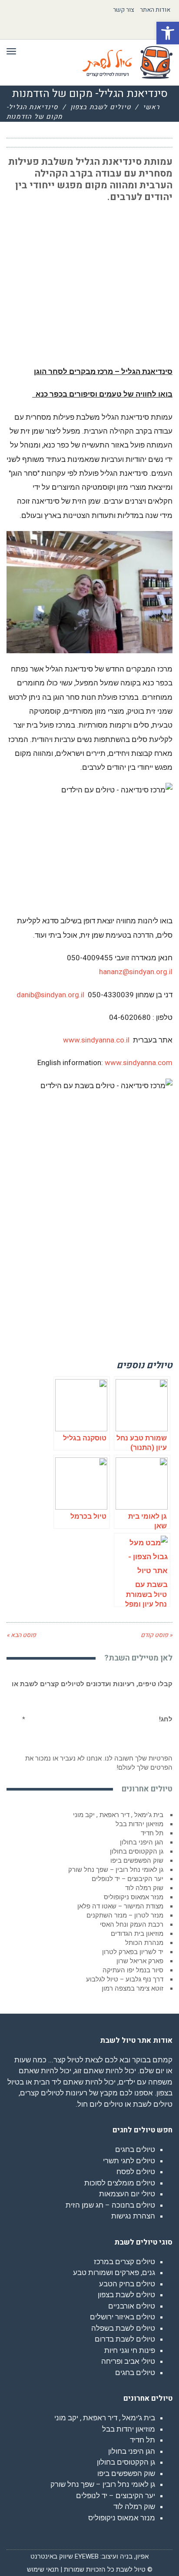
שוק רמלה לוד (144, 1888)
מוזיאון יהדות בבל (139, 1824)
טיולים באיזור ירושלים (123, 2317)
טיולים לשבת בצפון (101, 107)
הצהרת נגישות (133, 2216)
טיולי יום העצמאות (127, 2194)
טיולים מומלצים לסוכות (120, 2183)
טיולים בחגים (135, 2149)
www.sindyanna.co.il (96, 1040)
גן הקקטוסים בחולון (137, 1851)
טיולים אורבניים (132, 2306)
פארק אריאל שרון (140, 1961)
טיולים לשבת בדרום (125, 2339)
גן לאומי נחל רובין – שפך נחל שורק (116, 1870)
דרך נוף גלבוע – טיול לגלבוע (125, 1979)
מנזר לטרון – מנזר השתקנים (125, 1915)
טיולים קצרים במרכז (124, 2262)
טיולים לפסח (136, 2172)
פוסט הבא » (21, 1635)
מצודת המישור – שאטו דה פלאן (120, 1906)
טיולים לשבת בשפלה (123, 2328)
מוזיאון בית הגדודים (137, 1934)
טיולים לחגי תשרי (129, 2161)
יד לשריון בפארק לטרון (133, 1952)
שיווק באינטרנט (52, 2556)
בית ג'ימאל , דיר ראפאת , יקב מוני (118, 1815)
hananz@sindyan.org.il (136, 972)
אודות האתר (155, 10)
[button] (168, 33)
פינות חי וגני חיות (130, 2350)
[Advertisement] (107, 266)
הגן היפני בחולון (142, 1842)
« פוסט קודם (157, 1635)
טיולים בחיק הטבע (127, 2284)
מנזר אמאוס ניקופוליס (134, 1897)
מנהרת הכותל (144, 1943)
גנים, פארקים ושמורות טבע (114, 2272)
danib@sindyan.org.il (50, 995)
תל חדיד (152, 1833)
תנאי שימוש (43, 2569)
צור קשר (124, 10)
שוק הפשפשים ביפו (137, 1861)
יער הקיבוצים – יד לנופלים (128, 1879)
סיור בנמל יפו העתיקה (133, 1970)
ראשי (151, 107)
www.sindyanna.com (139, 1062)
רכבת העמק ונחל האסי (132, 1924)
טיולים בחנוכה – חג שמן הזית (110, 2205)
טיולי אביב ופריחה (128, 2361)
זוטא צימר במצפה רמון (133, 1988)
